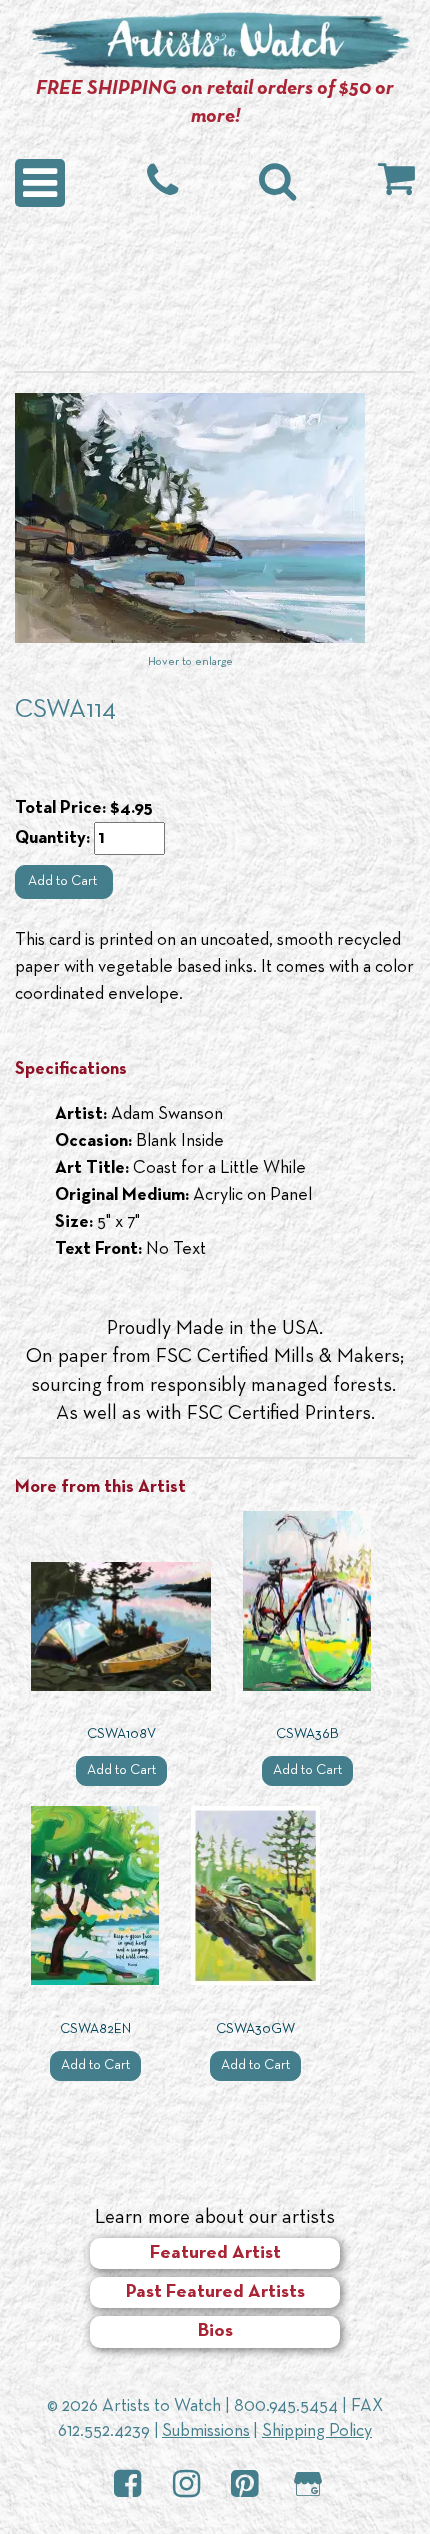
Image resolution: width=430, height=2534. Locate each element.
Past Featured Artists (215, 2292)
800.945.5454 (286, 2406)
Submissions (206, 2431)
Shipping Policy (317, 2431)
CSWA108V (121, 1734)
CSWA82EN (95, 2029)
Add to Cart (64, 881)
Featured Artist (215, 2253)
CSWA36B (307, 1734)
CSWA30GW (255, 2029)
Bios (215, 2331)
